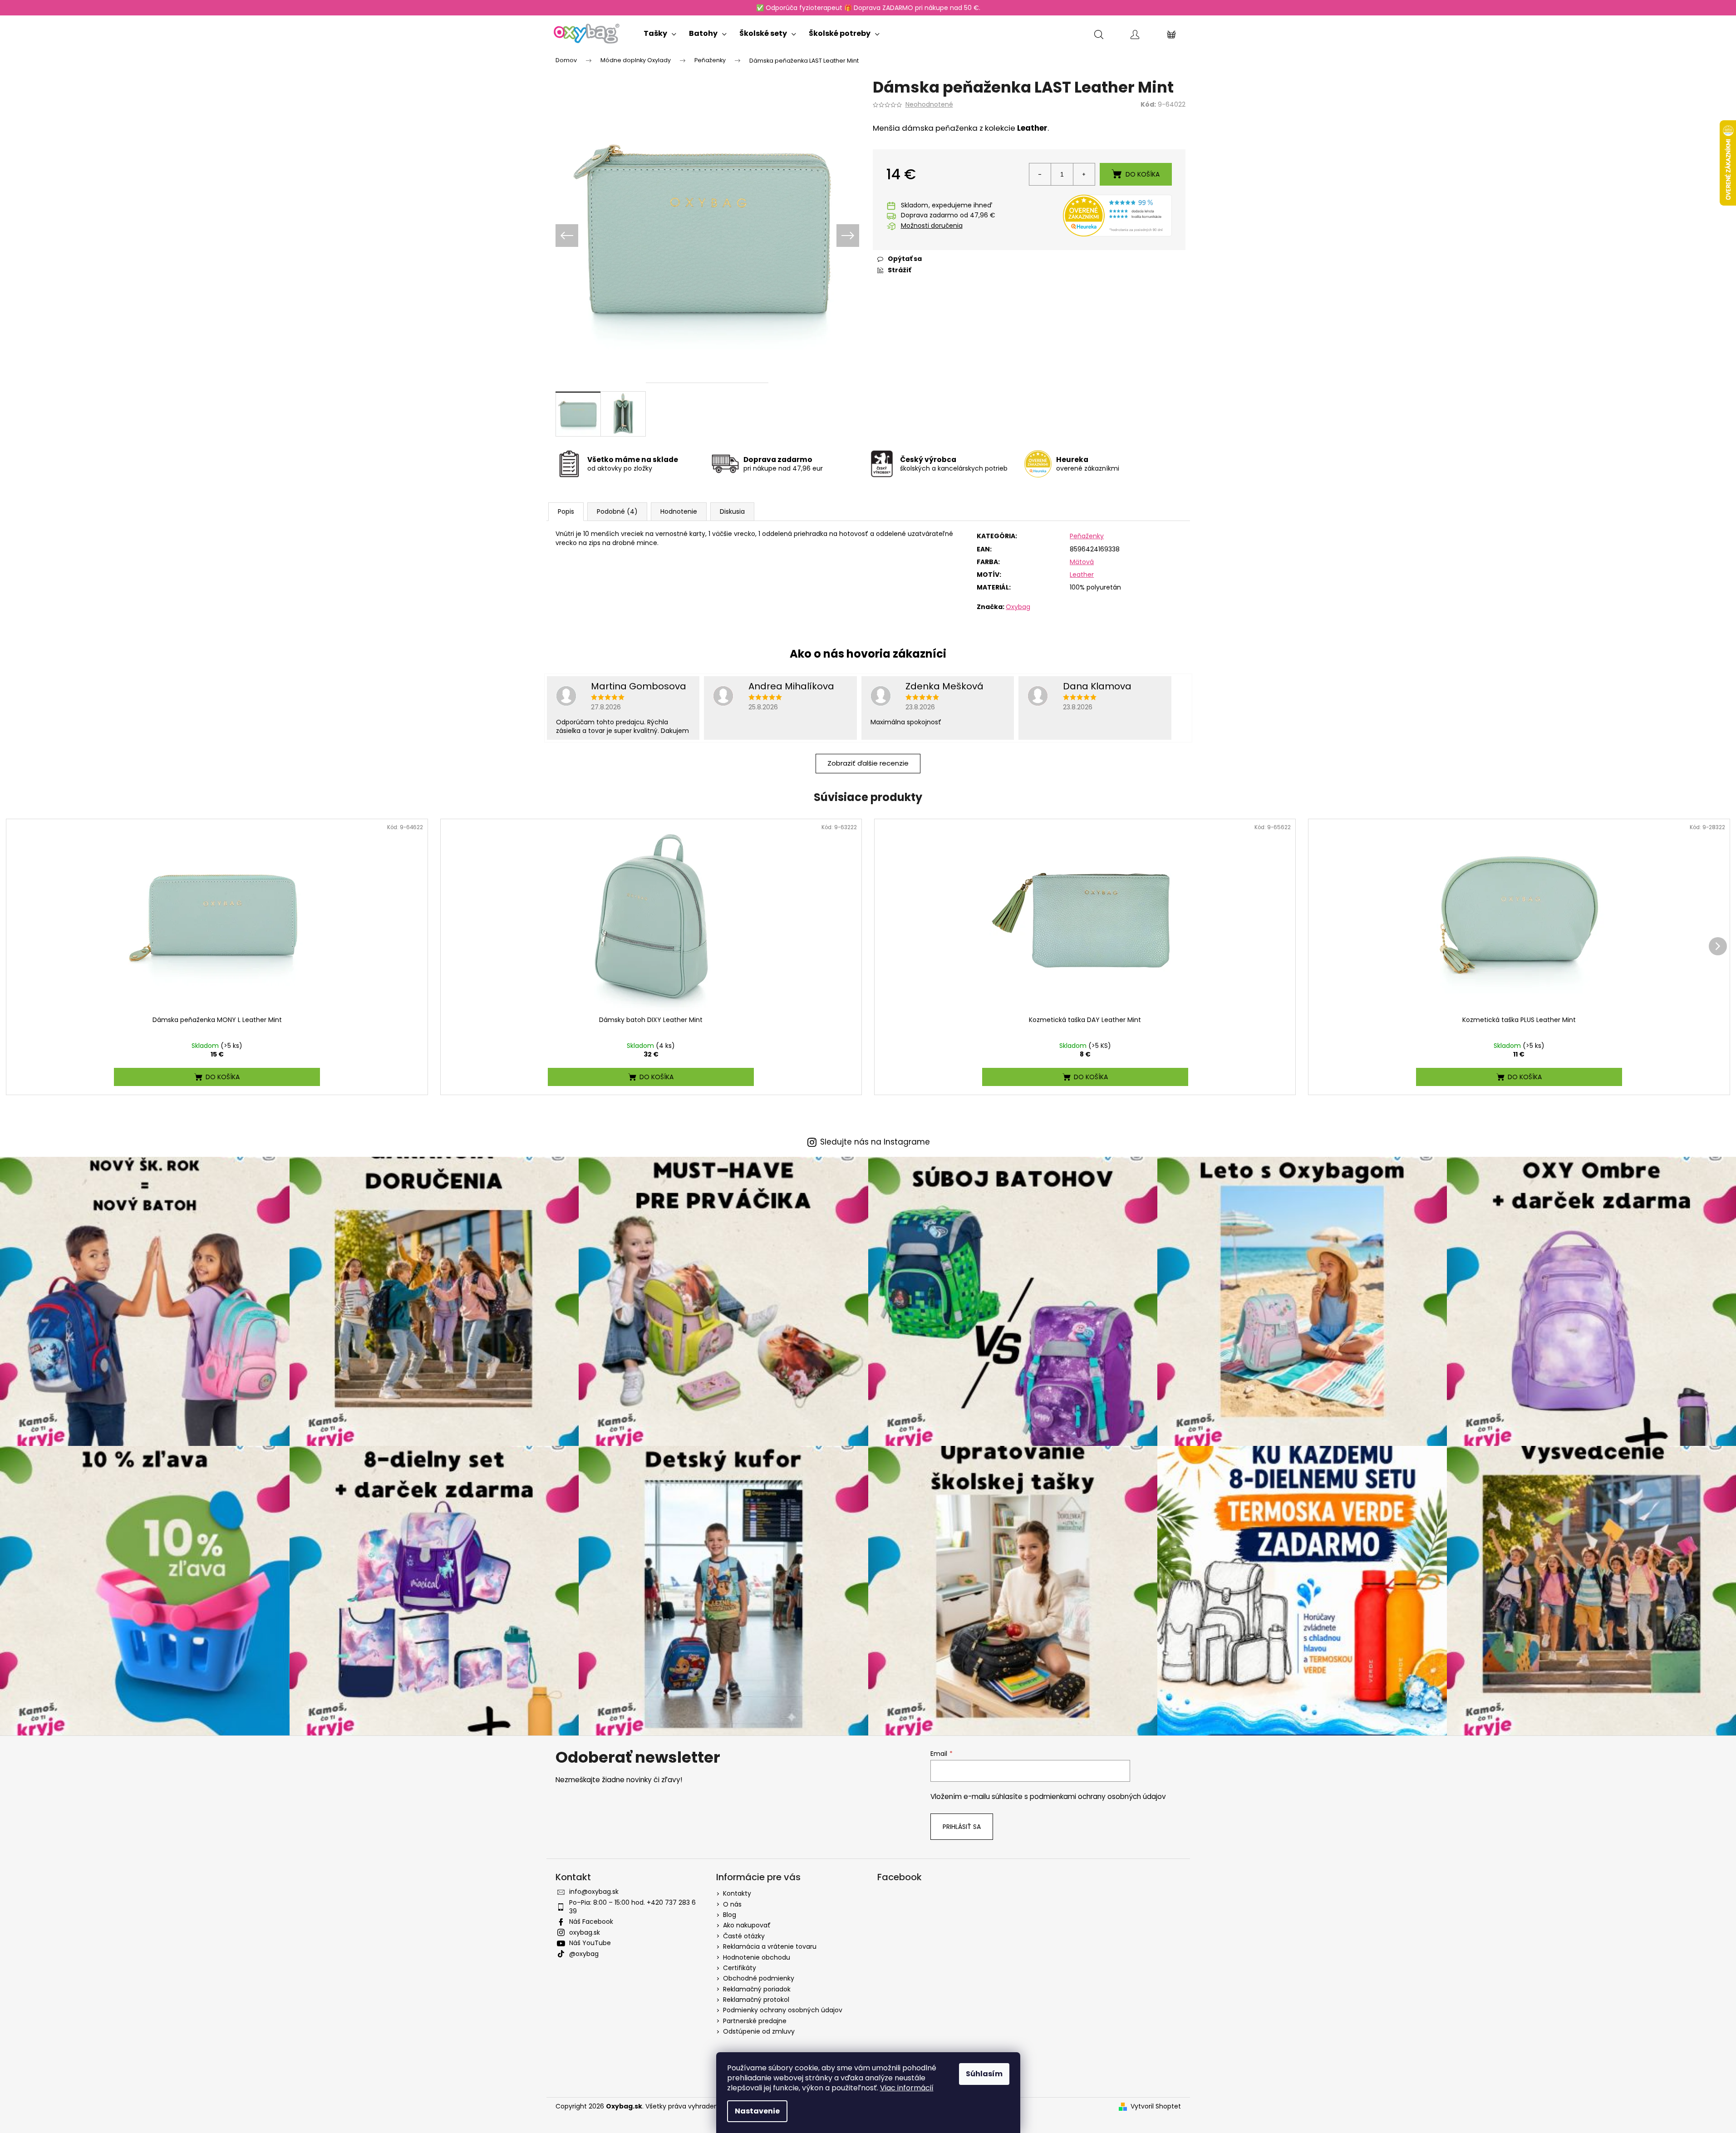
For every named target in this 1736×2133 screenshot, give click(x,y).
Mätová (1082, 562)
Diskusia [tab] (732, 511)
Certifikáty (740, 1968)
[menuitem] (660, 32)
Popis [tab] (566, 511)
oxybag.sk (585, 1932)
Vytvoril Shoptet (1156, 2106)
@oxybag (584, 1954)
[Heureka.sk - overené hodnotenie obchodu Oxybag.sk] (1117, 215)
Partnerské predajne (755, 2021)
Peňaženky (1087, 536)
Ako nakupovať (747, 1925)
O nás (732, 1904)
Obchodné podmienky (759, 1978)
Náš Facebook (591, 1922)
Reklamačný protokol (756, 2000)
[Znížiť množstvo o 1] (1040, 174)
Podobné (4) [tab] (617, 511)
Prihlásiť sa (962, 1827)
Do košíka (1143, 174)
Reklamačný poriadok (757, 1989)
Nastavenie (757, 2111)
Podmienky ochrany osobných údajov (783, 2010)
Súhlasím (984, 2074)
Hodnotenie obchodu (757, 1957)
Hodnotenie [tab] (679, 511)
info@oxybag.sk (594, 1892)
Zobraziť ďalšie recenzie (868, 763)
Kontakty (737, 1893)
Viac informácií (907, 2088)
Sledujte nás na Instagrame (875, 1142)
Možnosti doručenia (932, 226)
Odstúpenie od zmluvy (759, 2031)
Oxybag (1018, 607)
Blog (730, 1915)
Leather (1082, 575)
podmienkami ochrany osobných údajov (1098, 1796)
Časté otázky (744, 1936)
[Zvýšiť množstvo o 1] (1084, 174)
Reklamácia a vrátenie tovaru (770, 1946)
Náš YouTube (590, 1943)
